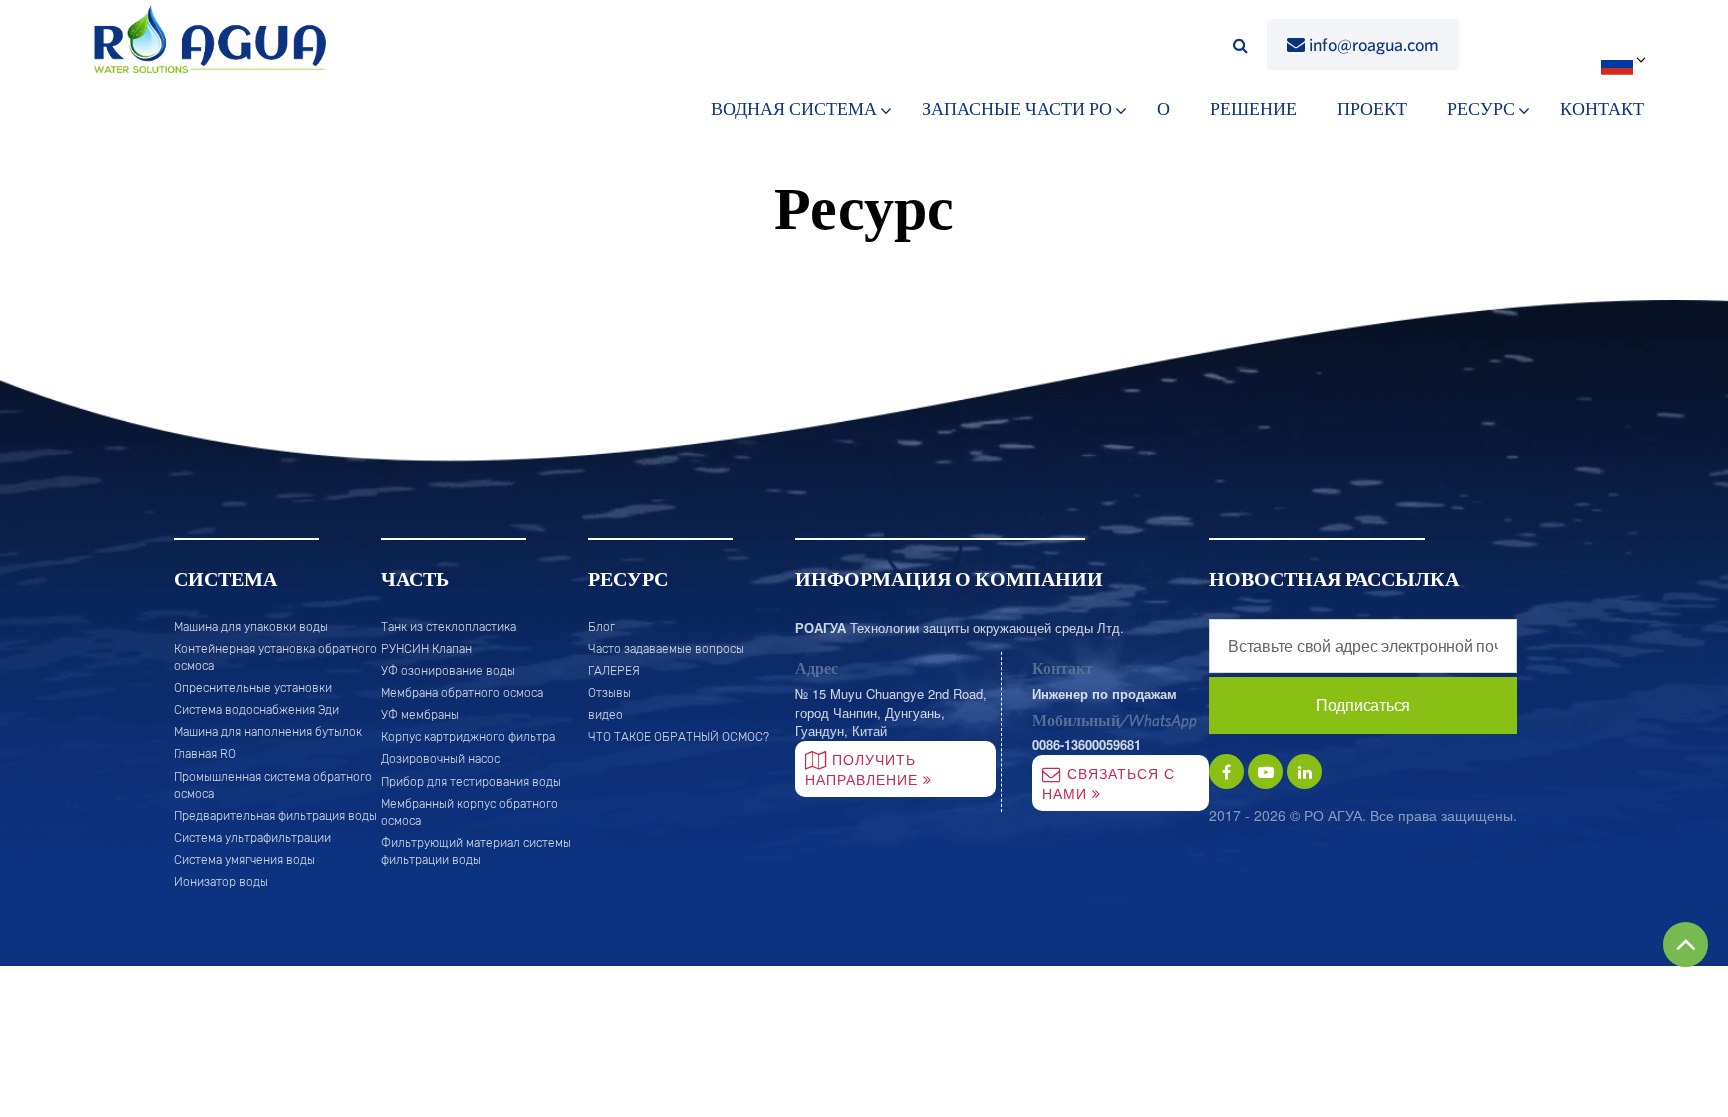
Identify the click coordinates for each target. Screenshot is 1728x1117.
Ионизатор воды (221, 882)
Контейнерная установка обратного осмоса (275, 657)
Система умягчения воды (244, 860)
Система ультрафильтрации (252, 838)
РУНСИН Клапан (426, 649)
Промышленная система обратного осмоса (273, 785)
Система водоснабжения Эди (256, 710)
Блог (601, 627)
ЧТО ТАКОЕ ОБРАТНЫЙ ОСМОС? (678, 737)
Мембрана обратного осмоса (462, 693)
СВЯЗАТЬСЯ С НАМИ (1108, 783)
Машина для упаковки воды (251, 627)
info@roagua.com (1374, 44)
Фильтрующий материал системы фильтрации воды (476, 851)
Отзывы (609, 693)
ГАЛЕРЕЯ (614, 671)
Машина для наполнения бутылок (268, 732)
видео (605, 715)
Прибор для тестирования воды (471, 782)
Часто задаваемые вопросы (666, 649)
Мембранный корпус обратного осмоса (469, 812)
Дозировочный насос (440, 759)
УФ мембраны (420, 715)
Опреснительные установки (253, 688)
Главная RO (205, 754)
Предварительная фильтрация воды (275, 816)
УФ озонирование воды (448, 671)
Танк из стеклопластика (448, 627)
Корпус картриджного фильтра (468, 737)
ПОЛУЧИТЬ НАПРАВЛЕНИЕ (864, 769)
